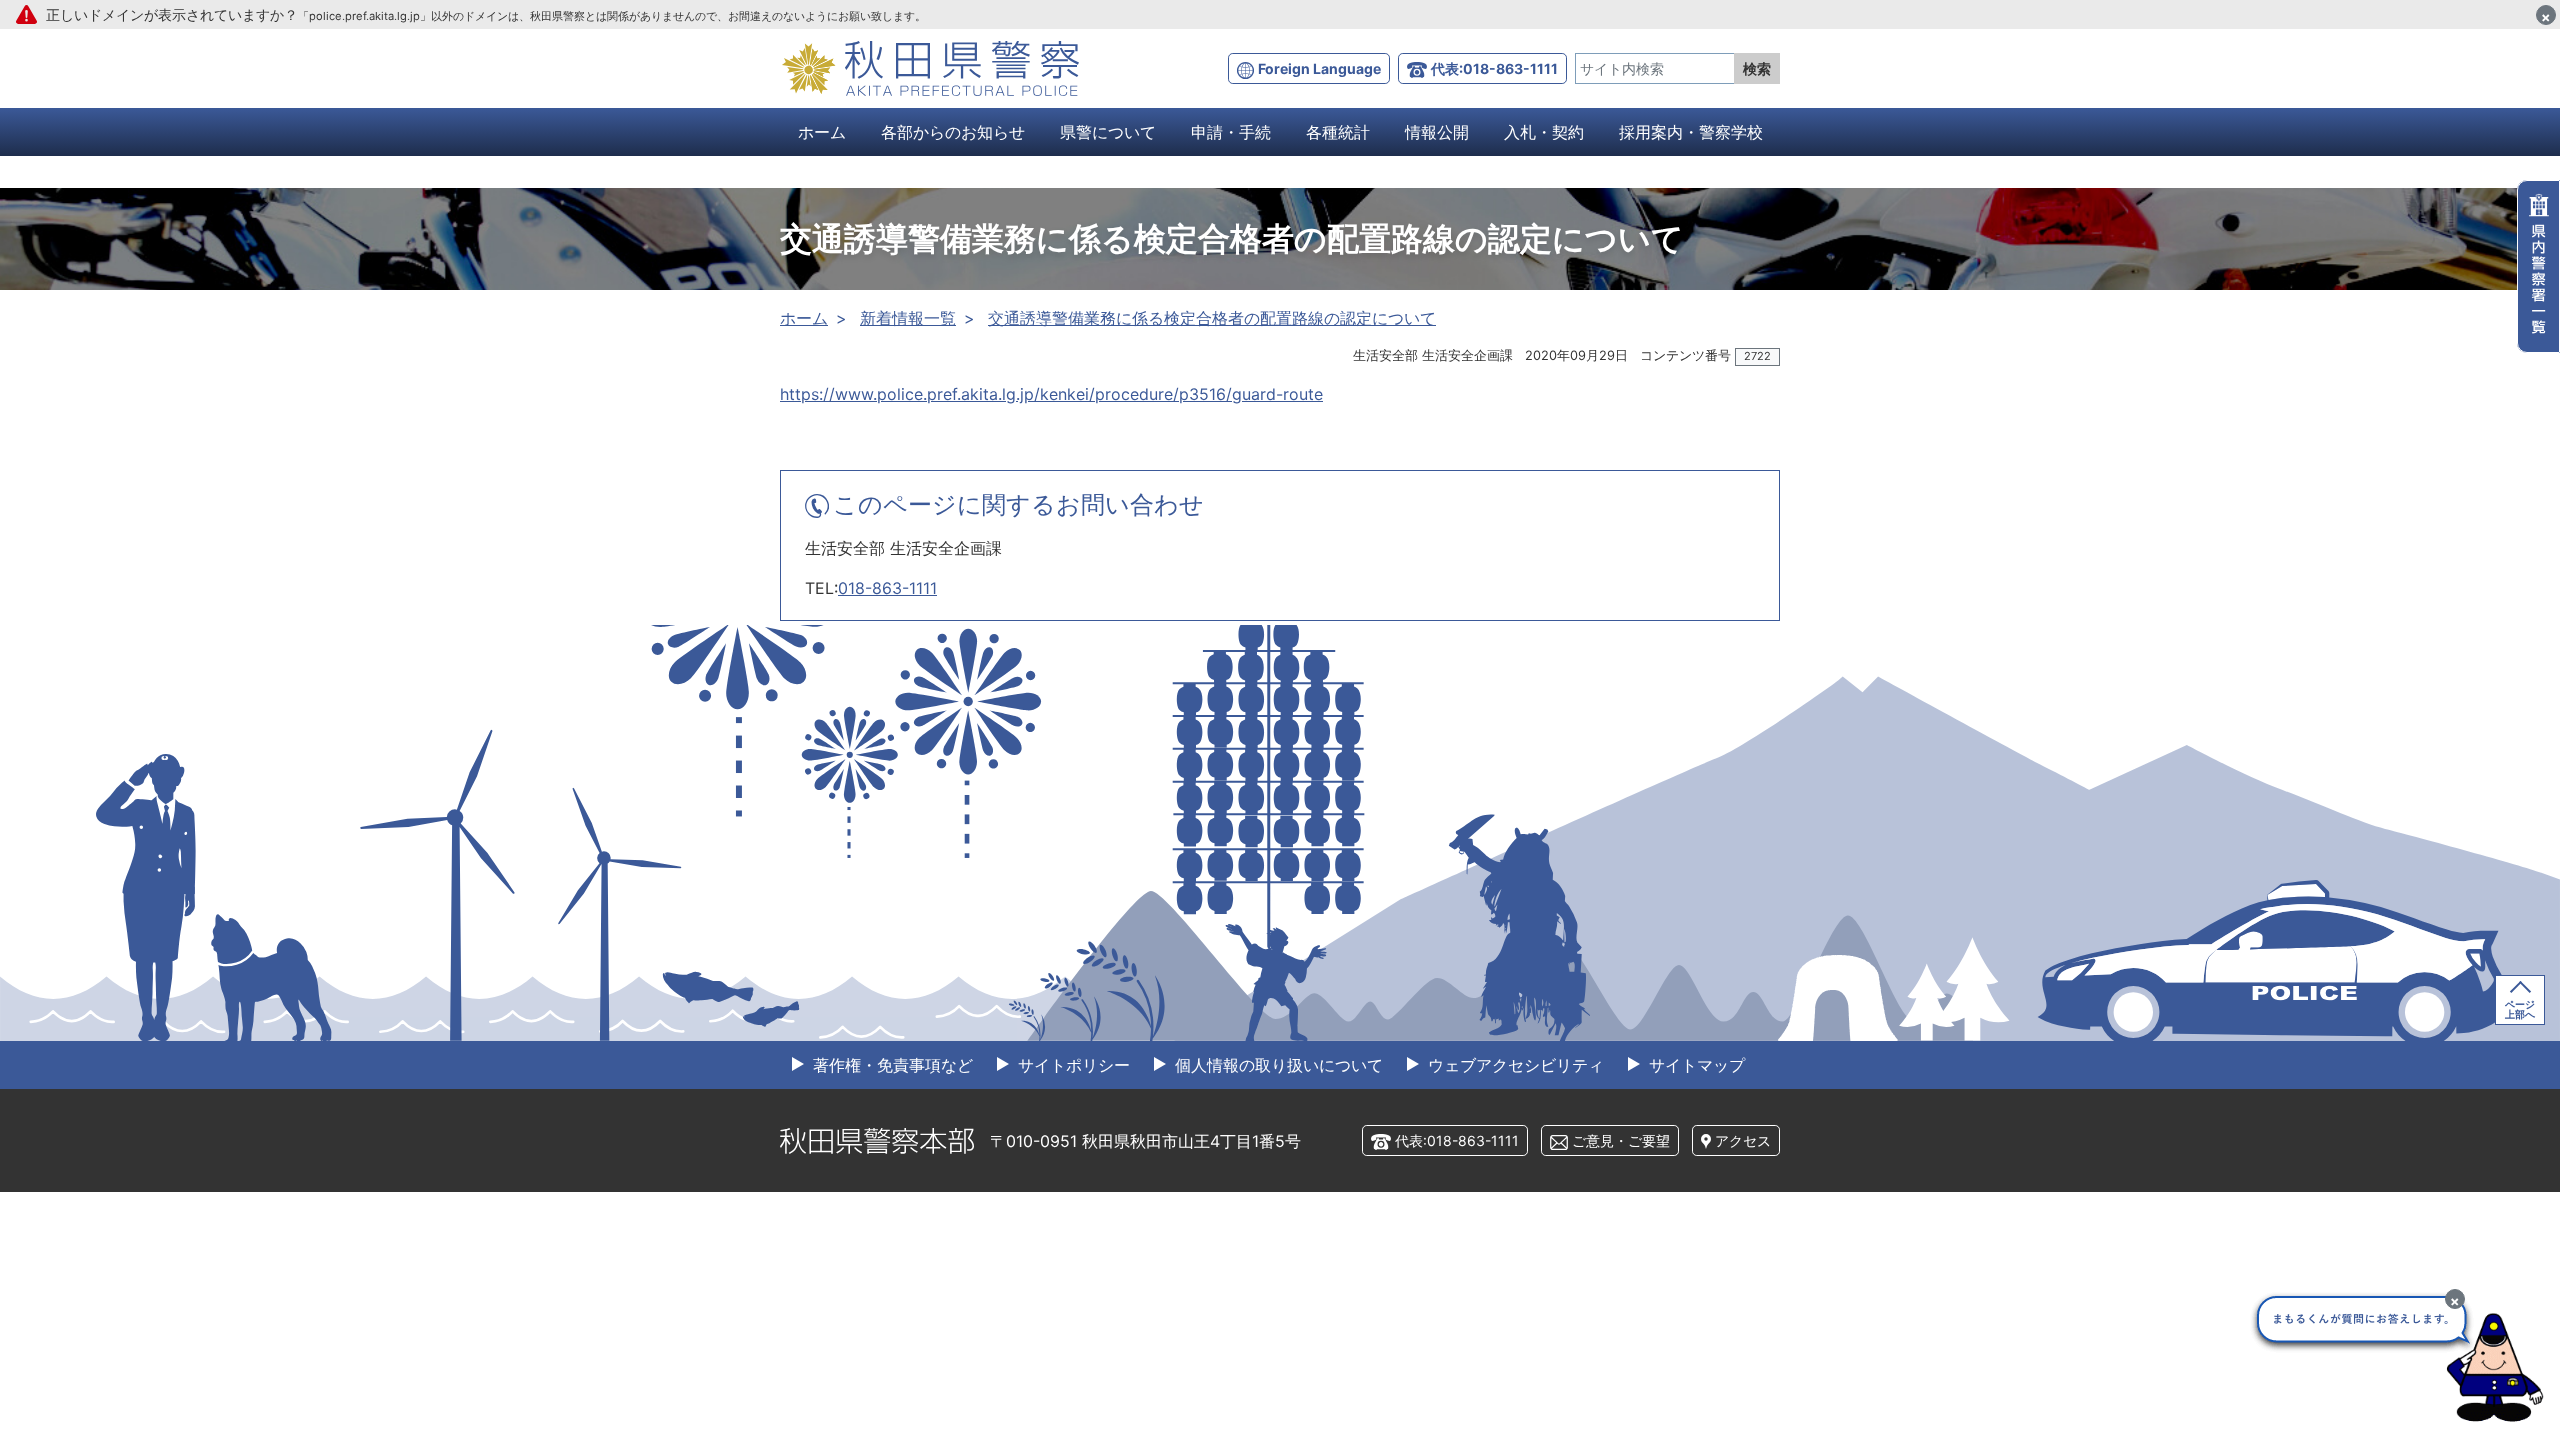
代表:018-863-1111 (1494, 68)
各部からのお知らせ (953, 132)
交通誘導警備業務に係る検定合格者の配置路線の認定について (1212, 318)
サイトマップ (1694, 1065)
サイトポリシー (1071, 1065)
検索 (1757, 68)
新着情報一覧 (908, 318)
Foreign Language (1319, 68)
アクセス (1743, 1140)
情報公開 (1437, 132)
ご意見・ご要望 (1621, 1140)
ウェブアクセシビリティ (1513, 1065)
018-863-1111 (887, 588)
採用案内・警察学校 (1691, 132)
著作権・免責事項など (890, 1065)
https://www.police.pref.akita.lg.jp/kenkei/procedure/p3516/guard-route (1051, 394)
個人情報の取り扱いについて (1276, 1065)
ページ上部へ (2520, 1009)
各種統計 (1338, 132)
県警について (1108, 132)
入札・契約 (1544, 132)
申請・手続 (1231, 132)
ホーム (822, 132)
